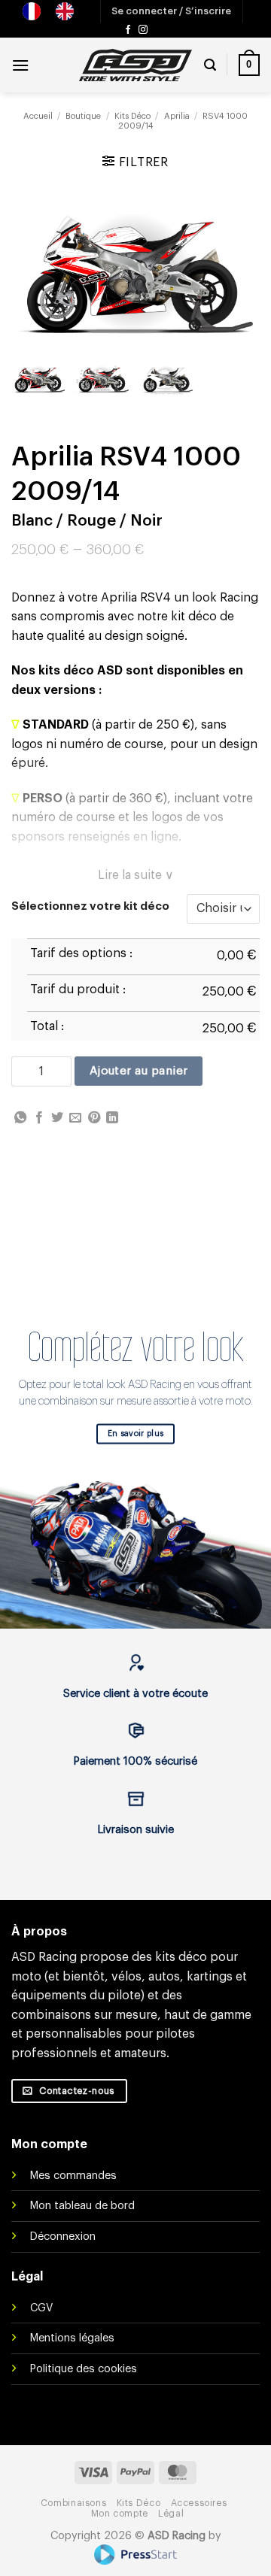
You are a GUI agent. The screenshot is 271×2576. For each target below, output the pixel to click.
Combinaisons (73, 2503)
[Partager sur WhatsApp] (20, 1118)
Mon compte (120, 2514)
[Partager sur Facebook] (39, 1118)
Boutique (83, 116)
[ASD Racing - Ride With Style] (135, 65)
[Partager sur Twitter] (57, 1118)
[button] (171, 11)
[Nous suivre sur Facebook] (128, 30)
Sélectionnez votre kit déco (90, 906)
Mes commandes (73, 2176)
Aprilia (177, 116)
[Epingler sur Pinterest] (94, 1118)
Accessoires (199, 2503)
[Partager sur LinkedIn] (112, 1118)
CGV (41, 2308)
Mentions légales (72, 2338)
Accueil (38, 116)
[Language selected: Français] (56, 11)
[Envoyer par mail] (75, 1118)
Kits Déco (132, 116)
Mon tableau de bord (82, 2206)
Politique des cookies (84, 2369)
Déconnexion (63, 2237)
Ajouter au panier (139, 1071)
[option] (69, 11)
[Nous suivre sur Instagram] (143, 30)
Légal (171, 2514)
